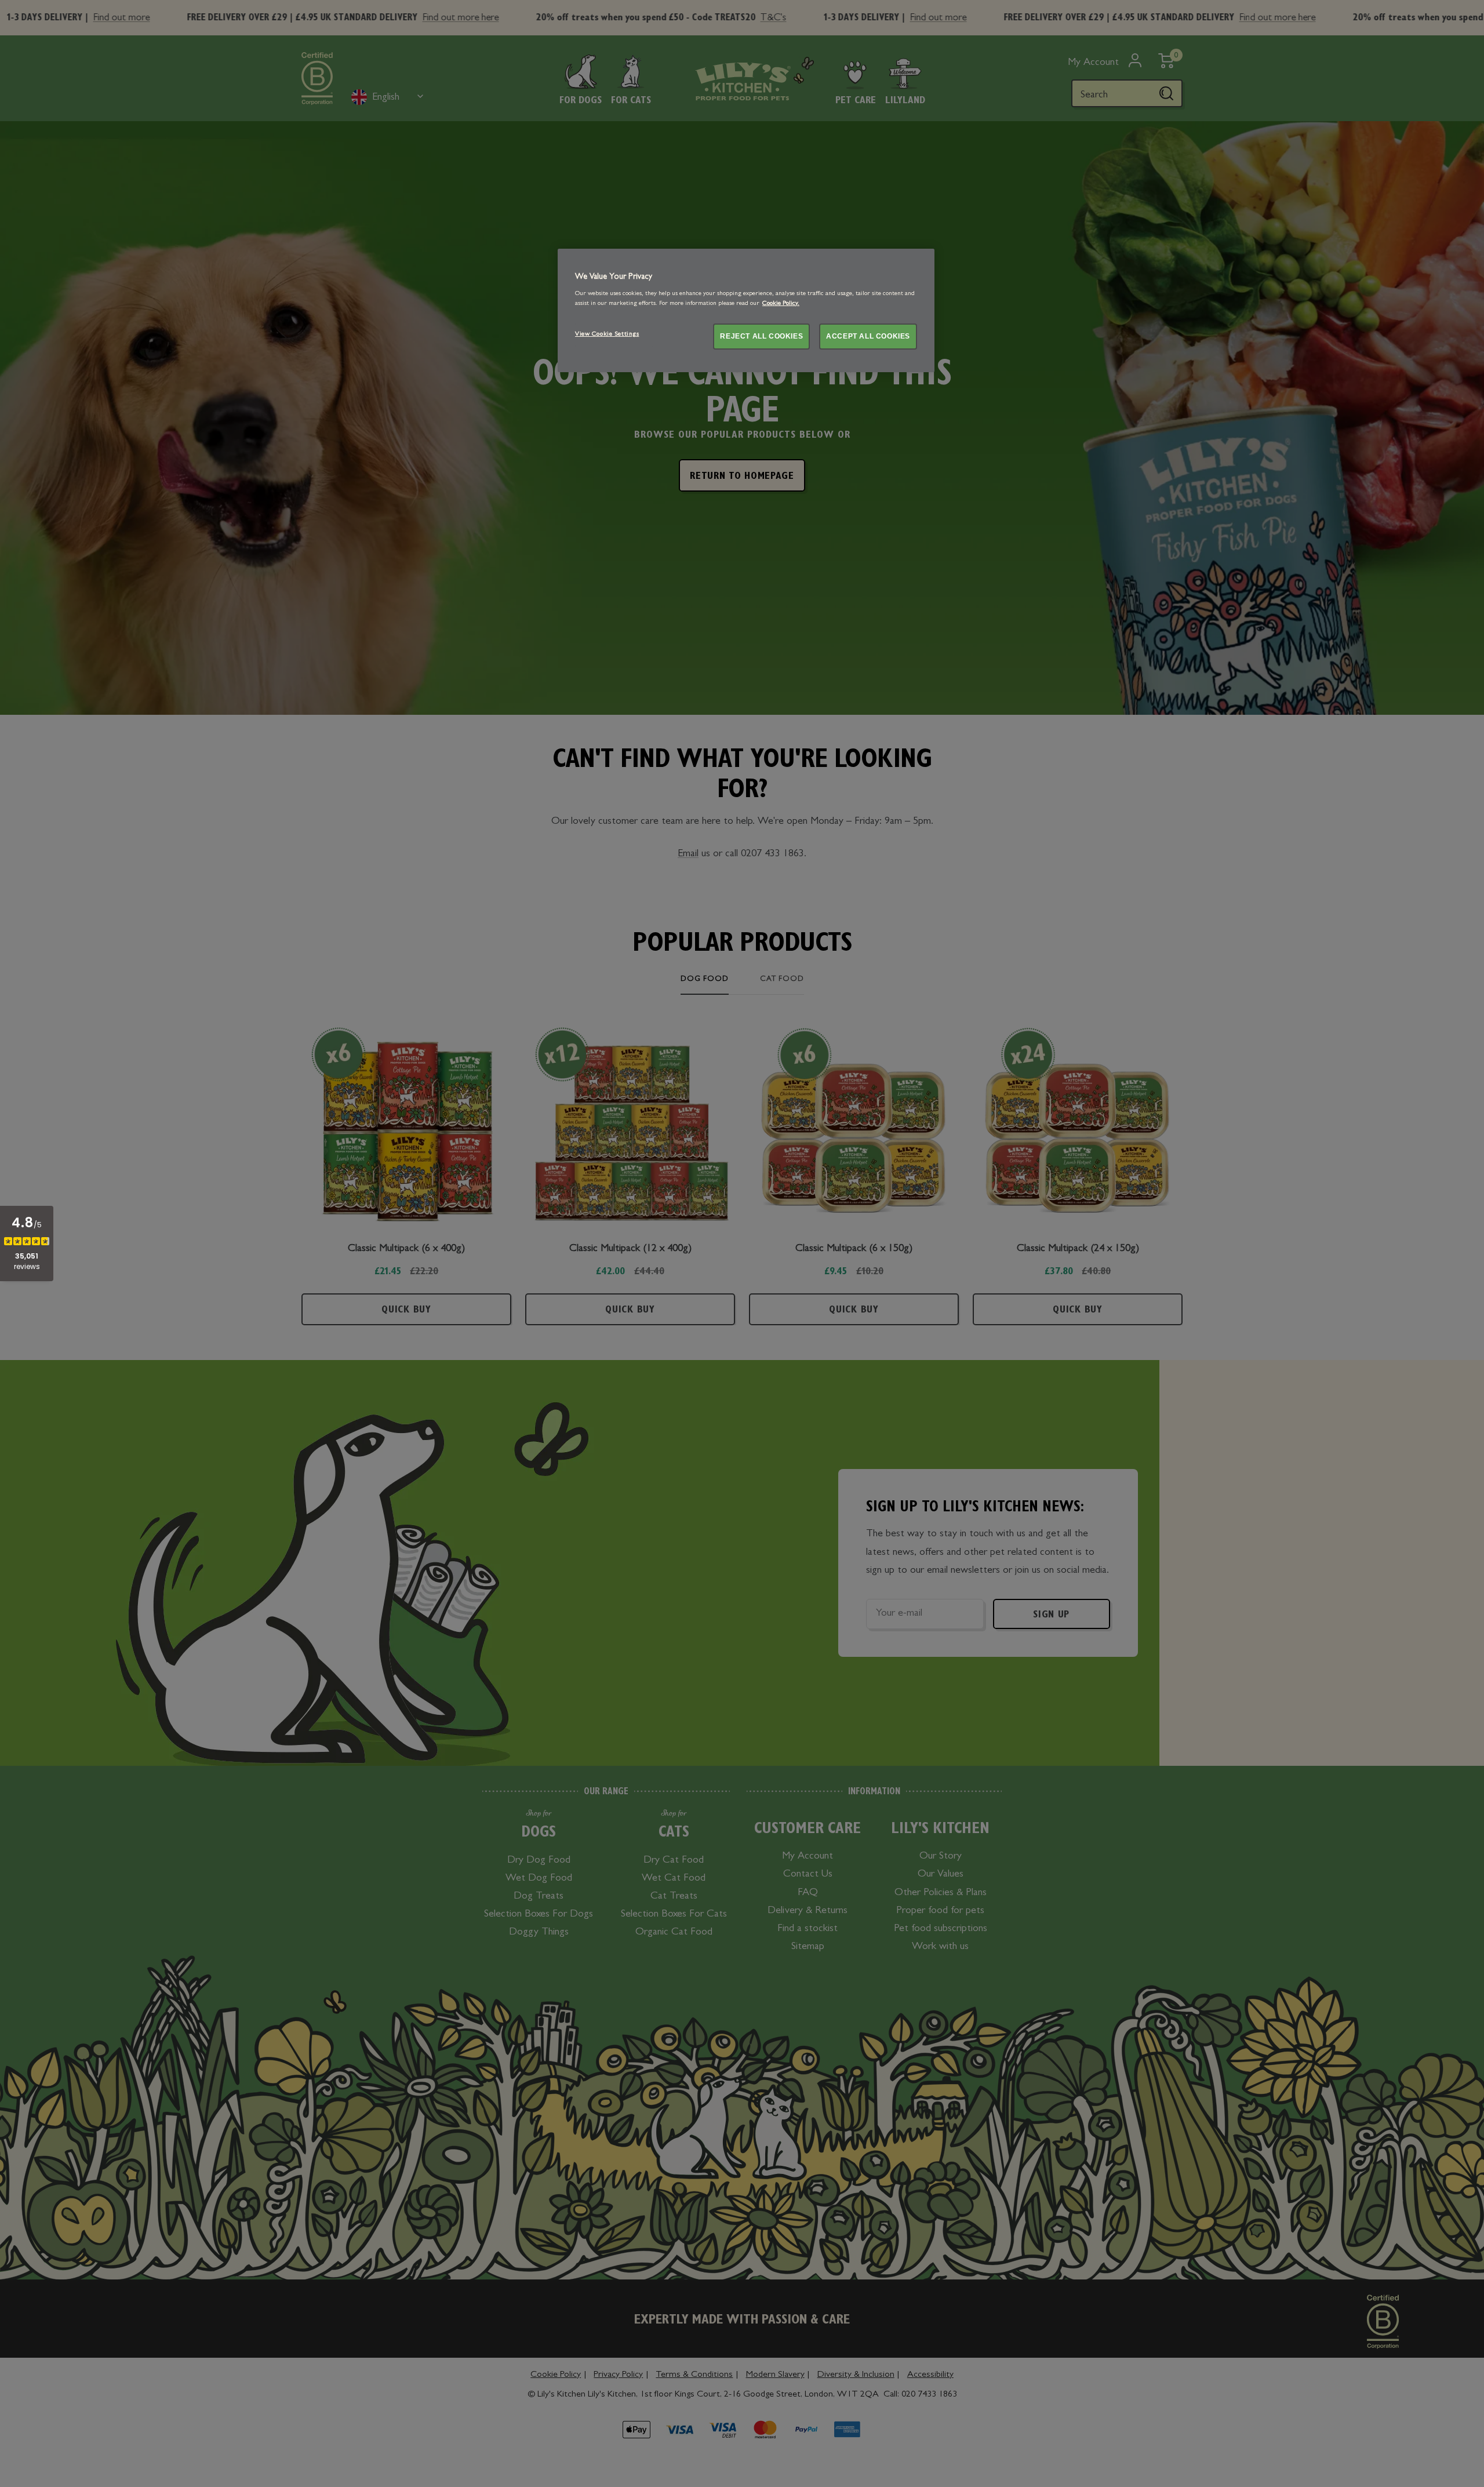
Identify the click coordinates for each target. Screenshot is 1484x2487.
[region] (746, 310)
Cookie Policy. (781, 304)
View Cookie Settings (607, 334)
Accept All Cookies (868, 336)
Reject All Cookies (761, 336)
